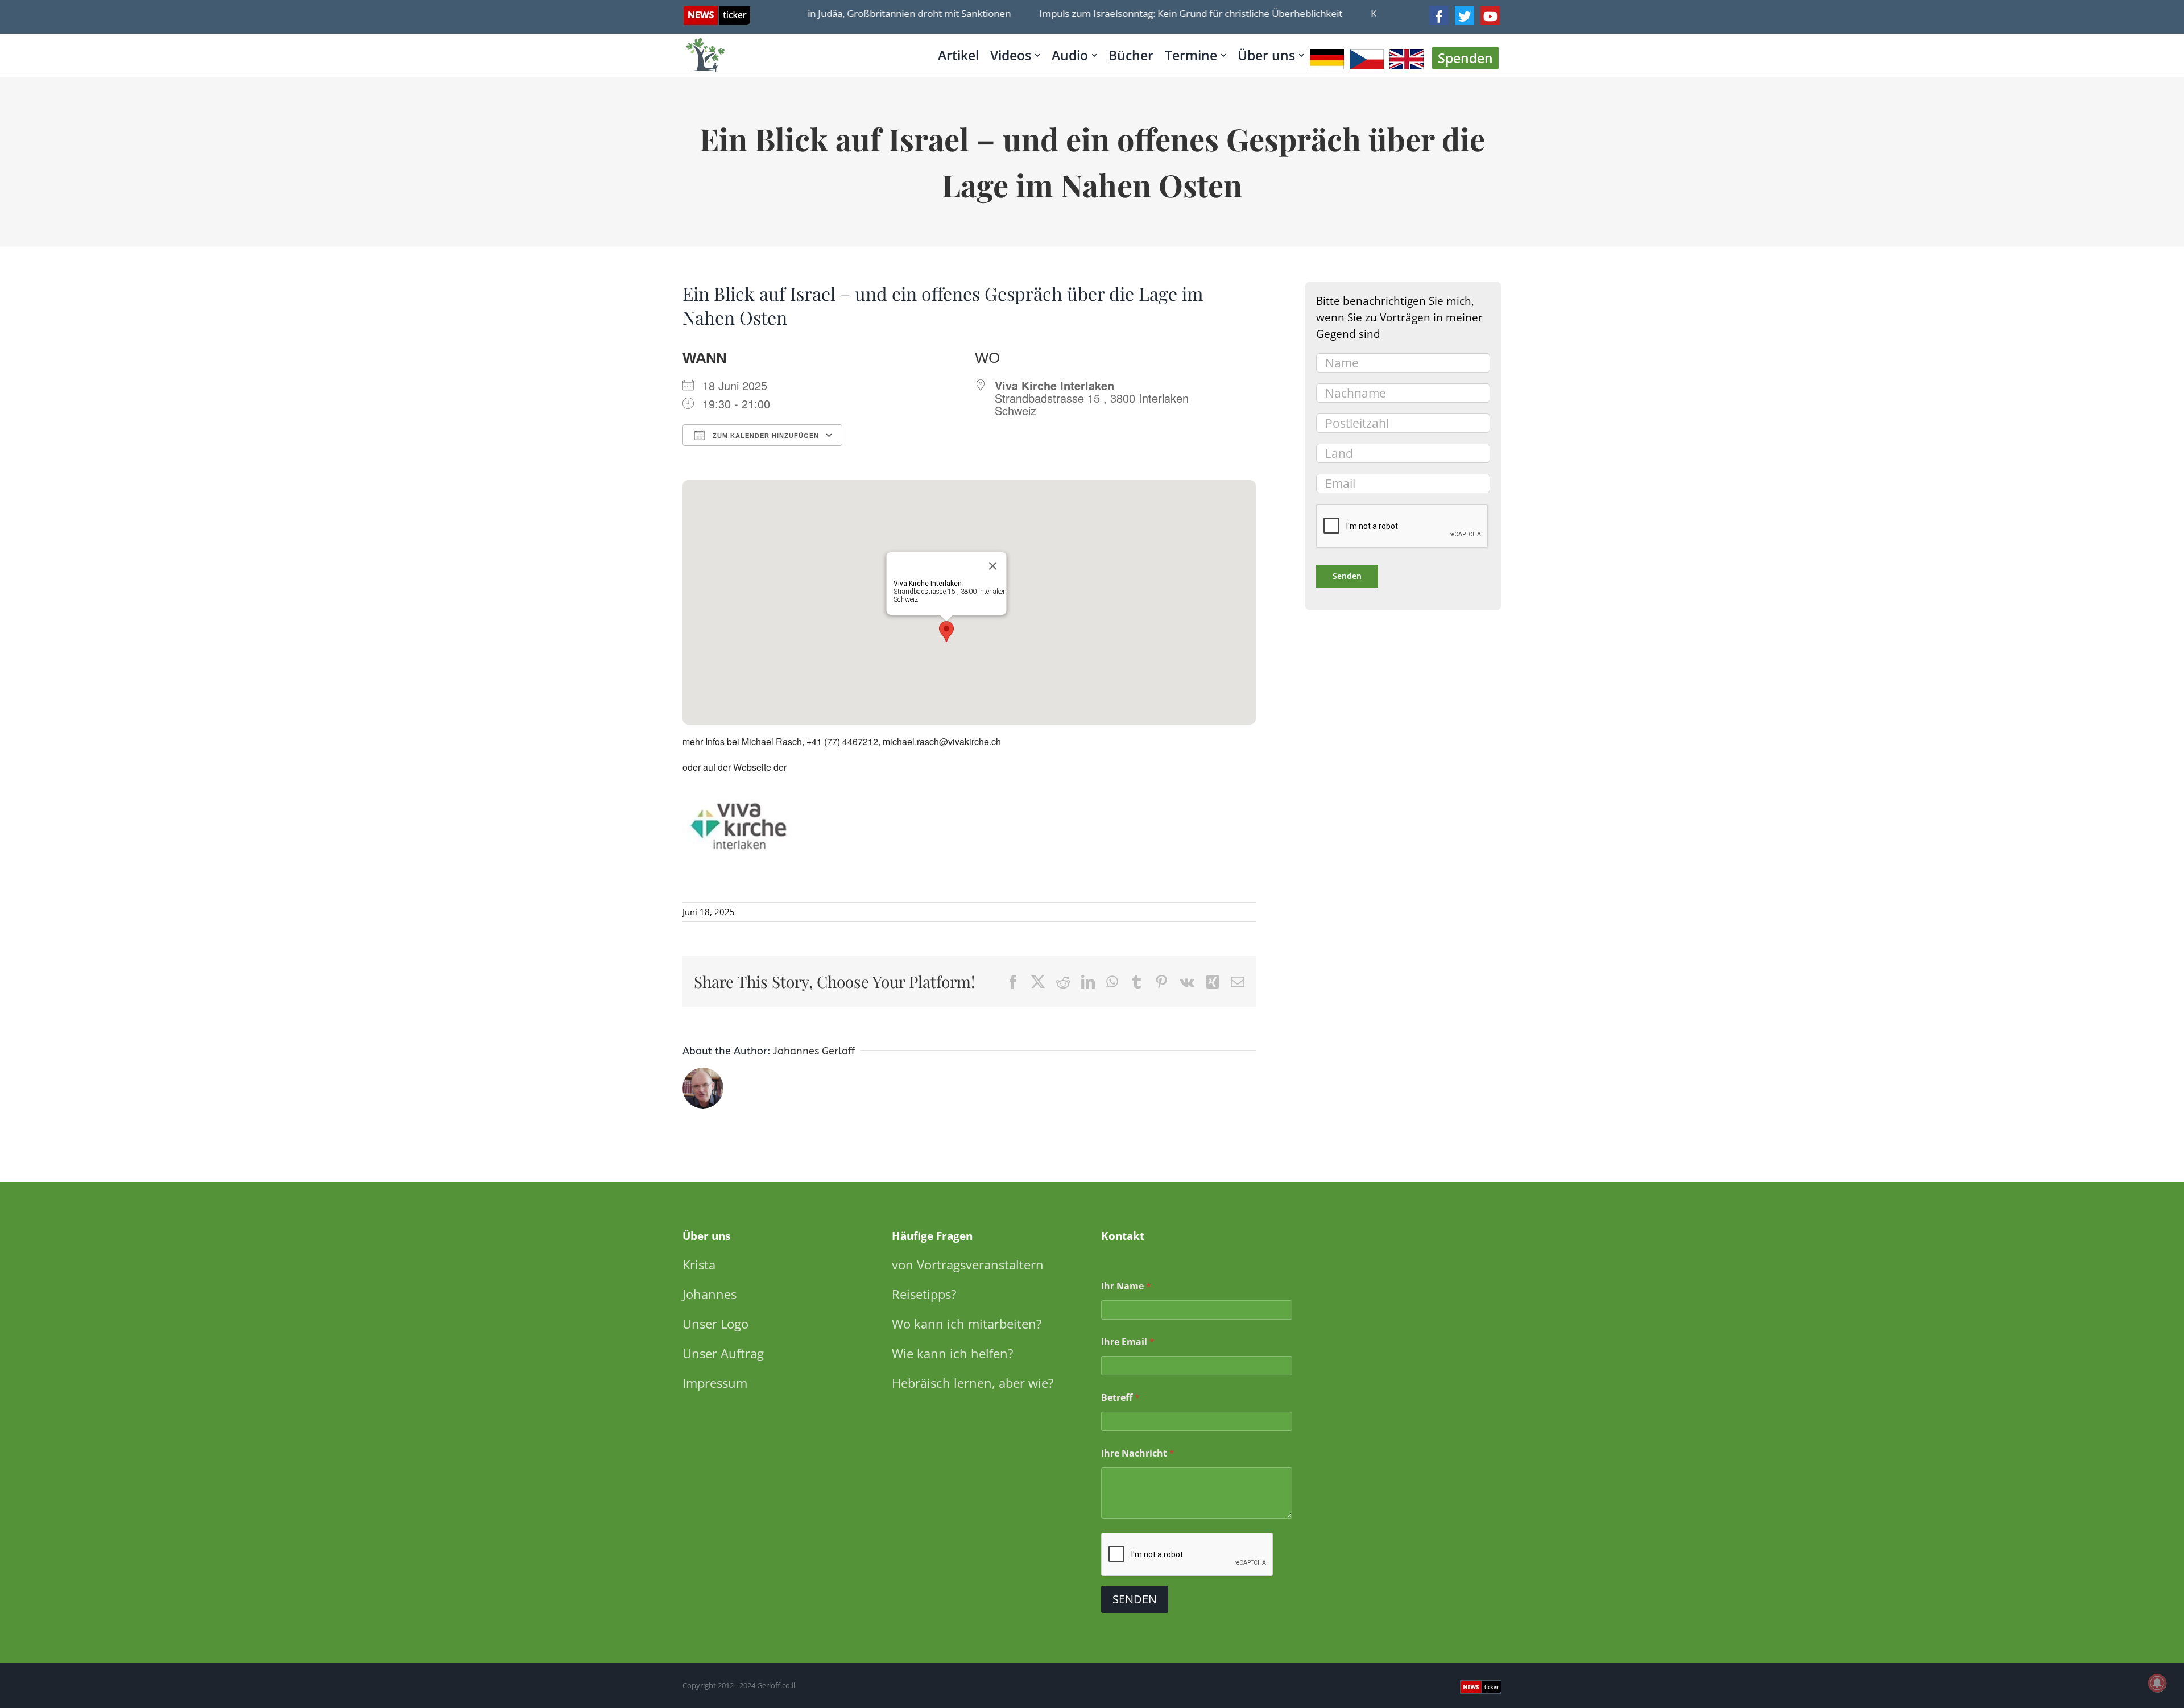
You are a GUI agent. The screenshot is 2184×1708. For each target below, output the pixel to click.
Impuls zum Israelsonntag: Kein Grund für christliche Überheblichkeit (1157, 13)
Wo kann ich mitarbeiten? (967, 1324)
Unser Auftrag (723, 1353)
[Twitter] (1465, 15)
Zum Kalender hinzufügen (765, 436)
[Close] (993, 566)
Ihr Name (1126, 1286)
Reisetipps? (924, 1294)
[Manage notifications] (2157, 1683)
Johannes (710, 1294)
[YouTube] (1490, 15)
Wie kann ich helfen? (953, 1353)
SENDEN (1135, 1599)
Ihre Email (1128, 1342)
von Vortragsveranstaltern (968, 1264)
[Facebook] (1439, 15)
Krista (699, 1264)
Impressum (715, 1383)
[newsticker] (717, 12)
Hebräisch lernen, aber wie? (973, 1383)
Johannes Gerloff (814, 1051)
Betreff (1120, 1398)
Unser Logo (715, 1324)
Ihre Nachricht (1138, 1453)
